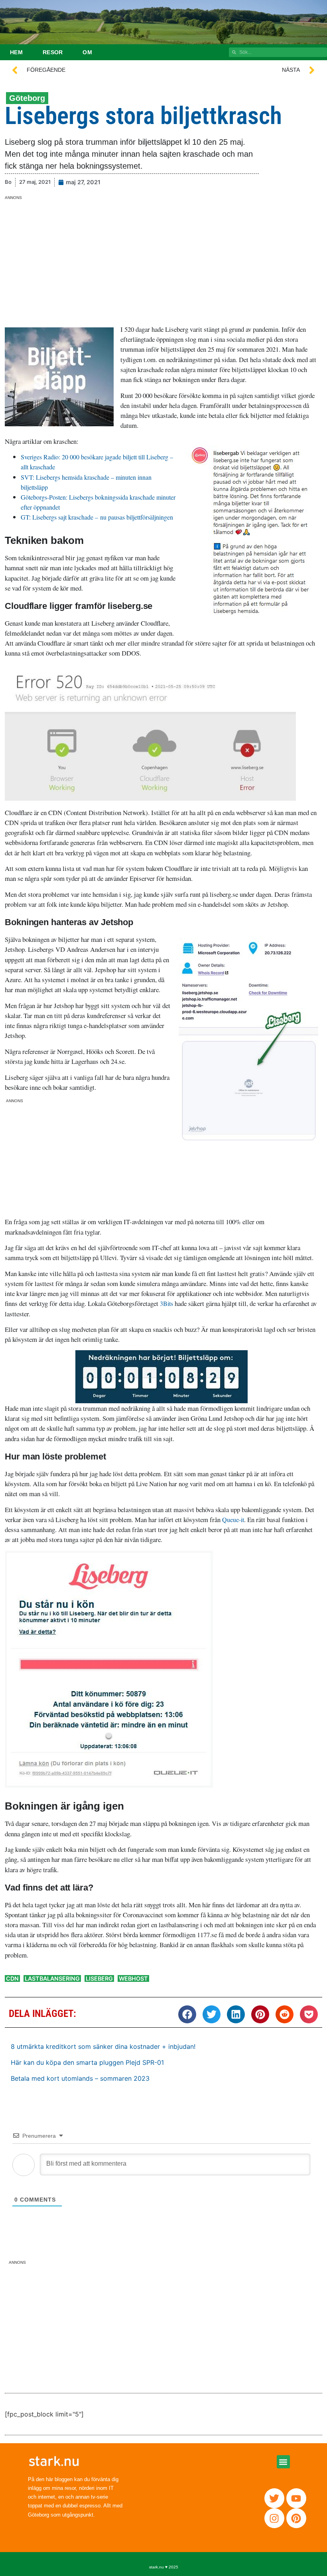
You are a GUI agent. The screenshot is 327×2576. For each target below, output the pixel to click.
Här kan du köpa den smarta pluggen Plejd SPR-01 (87, 2062)
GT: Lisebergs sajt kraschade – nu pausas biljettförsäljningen (97, 517)
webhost (133, 1978)
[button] (187, 2014)
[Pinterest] (296, 2518)
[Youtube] (296, 2498)
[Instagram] (274, 2518)
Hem (16, 52)
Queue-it (233, 1519)
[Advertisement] (163, 256)
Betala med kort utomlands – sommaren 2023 (80, 2078)
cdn (12, 1978)
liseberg (99, 1978)
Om (87, 52)
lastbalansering (52, 1978)
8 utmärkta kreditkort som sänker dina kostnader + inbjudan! (103, 2046)
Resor (53, 52)
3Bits (166, 1303)
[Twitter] (274, 2498)
